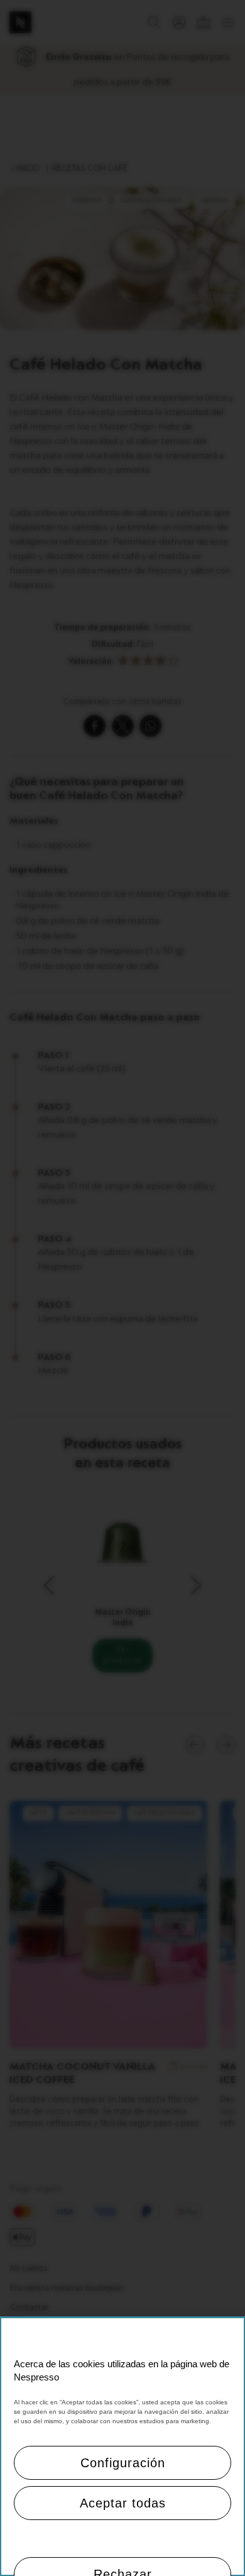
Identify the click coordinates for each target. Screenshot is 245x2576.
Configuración (123, 2463)
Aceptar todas (123, 2503)
